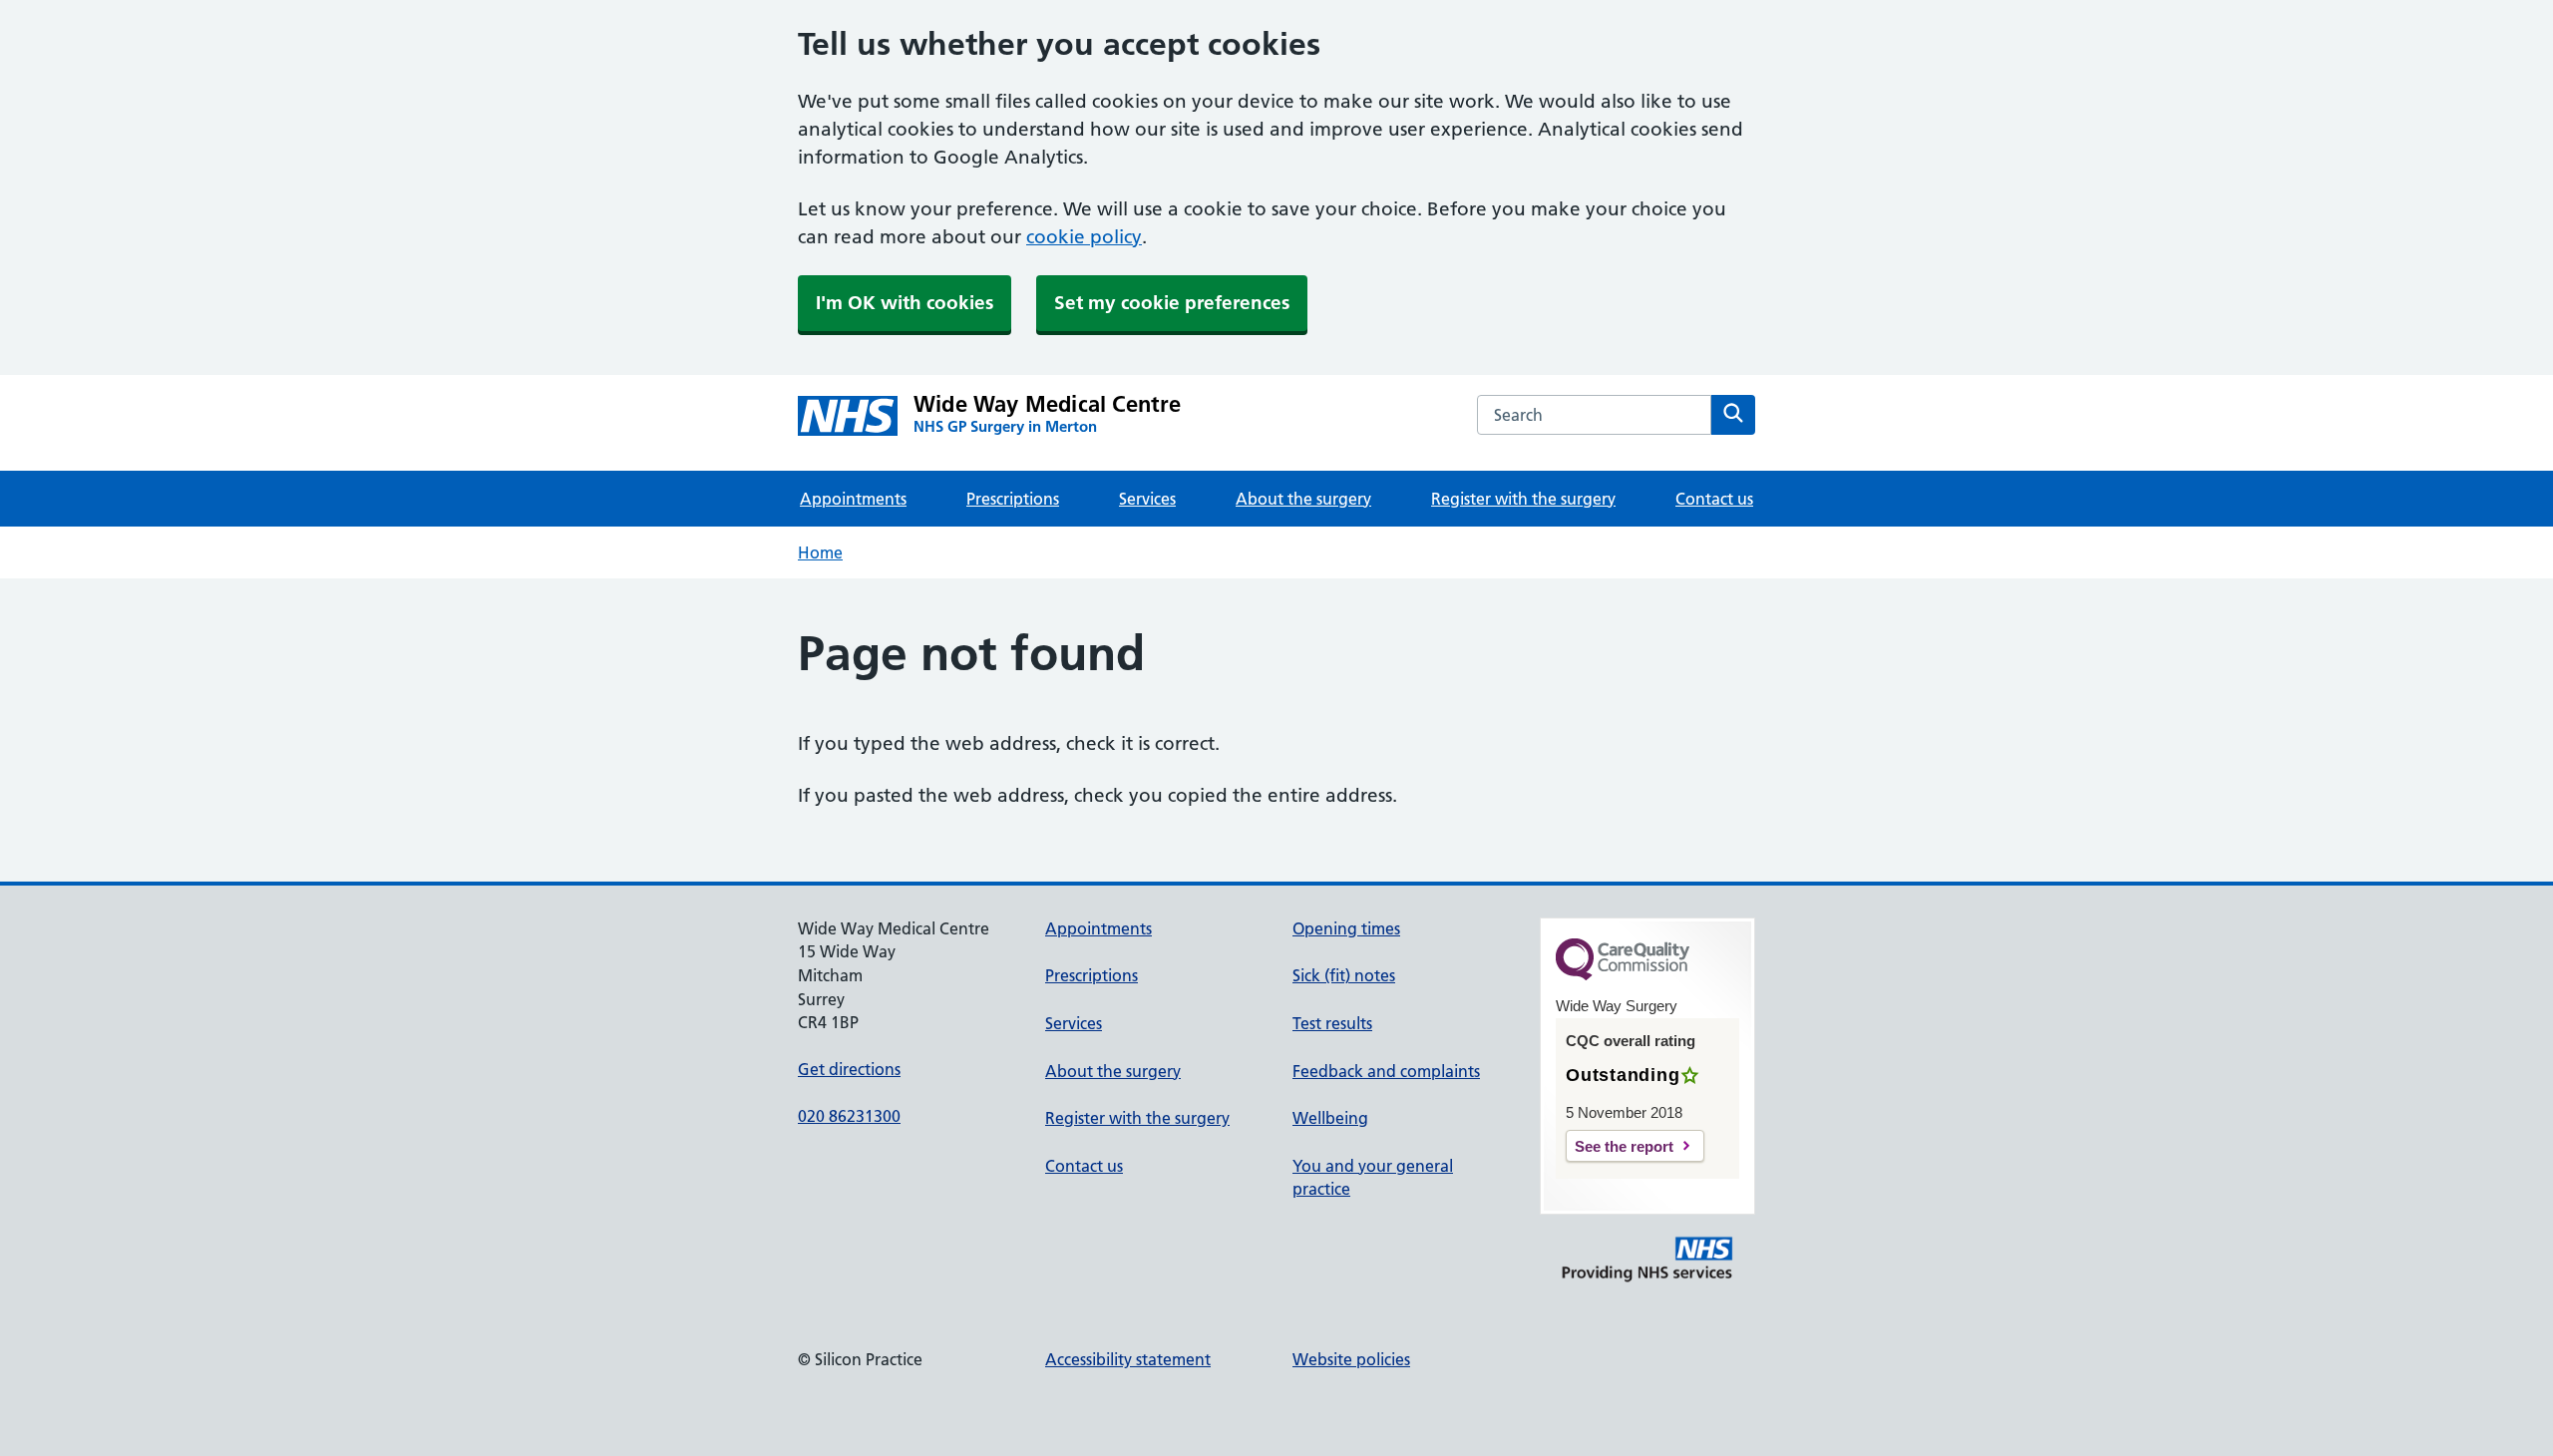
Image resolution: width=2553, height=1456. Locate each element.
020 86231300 (849, 1116)
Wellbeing (1330, 1118)
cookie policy (1084, 237)
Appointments (853, 499)
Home (820, 552)
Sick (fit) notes (1344, 975)
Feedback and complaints (1386, 1071)
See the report (1624, 1146)
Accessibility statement (1128, 1359)
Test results (1332, 1023)
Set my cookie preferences (1172, 303)
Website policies (1351, 1359)
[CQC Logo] (1623, 975)
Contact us (1714, 499)
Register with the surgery (1523, 499)
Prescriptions (1013, 499)
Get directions (849, 1069)
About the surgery (1303, 499)
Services (1147, 499)
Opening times (1346, 928)
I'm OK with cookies (905, 303)
